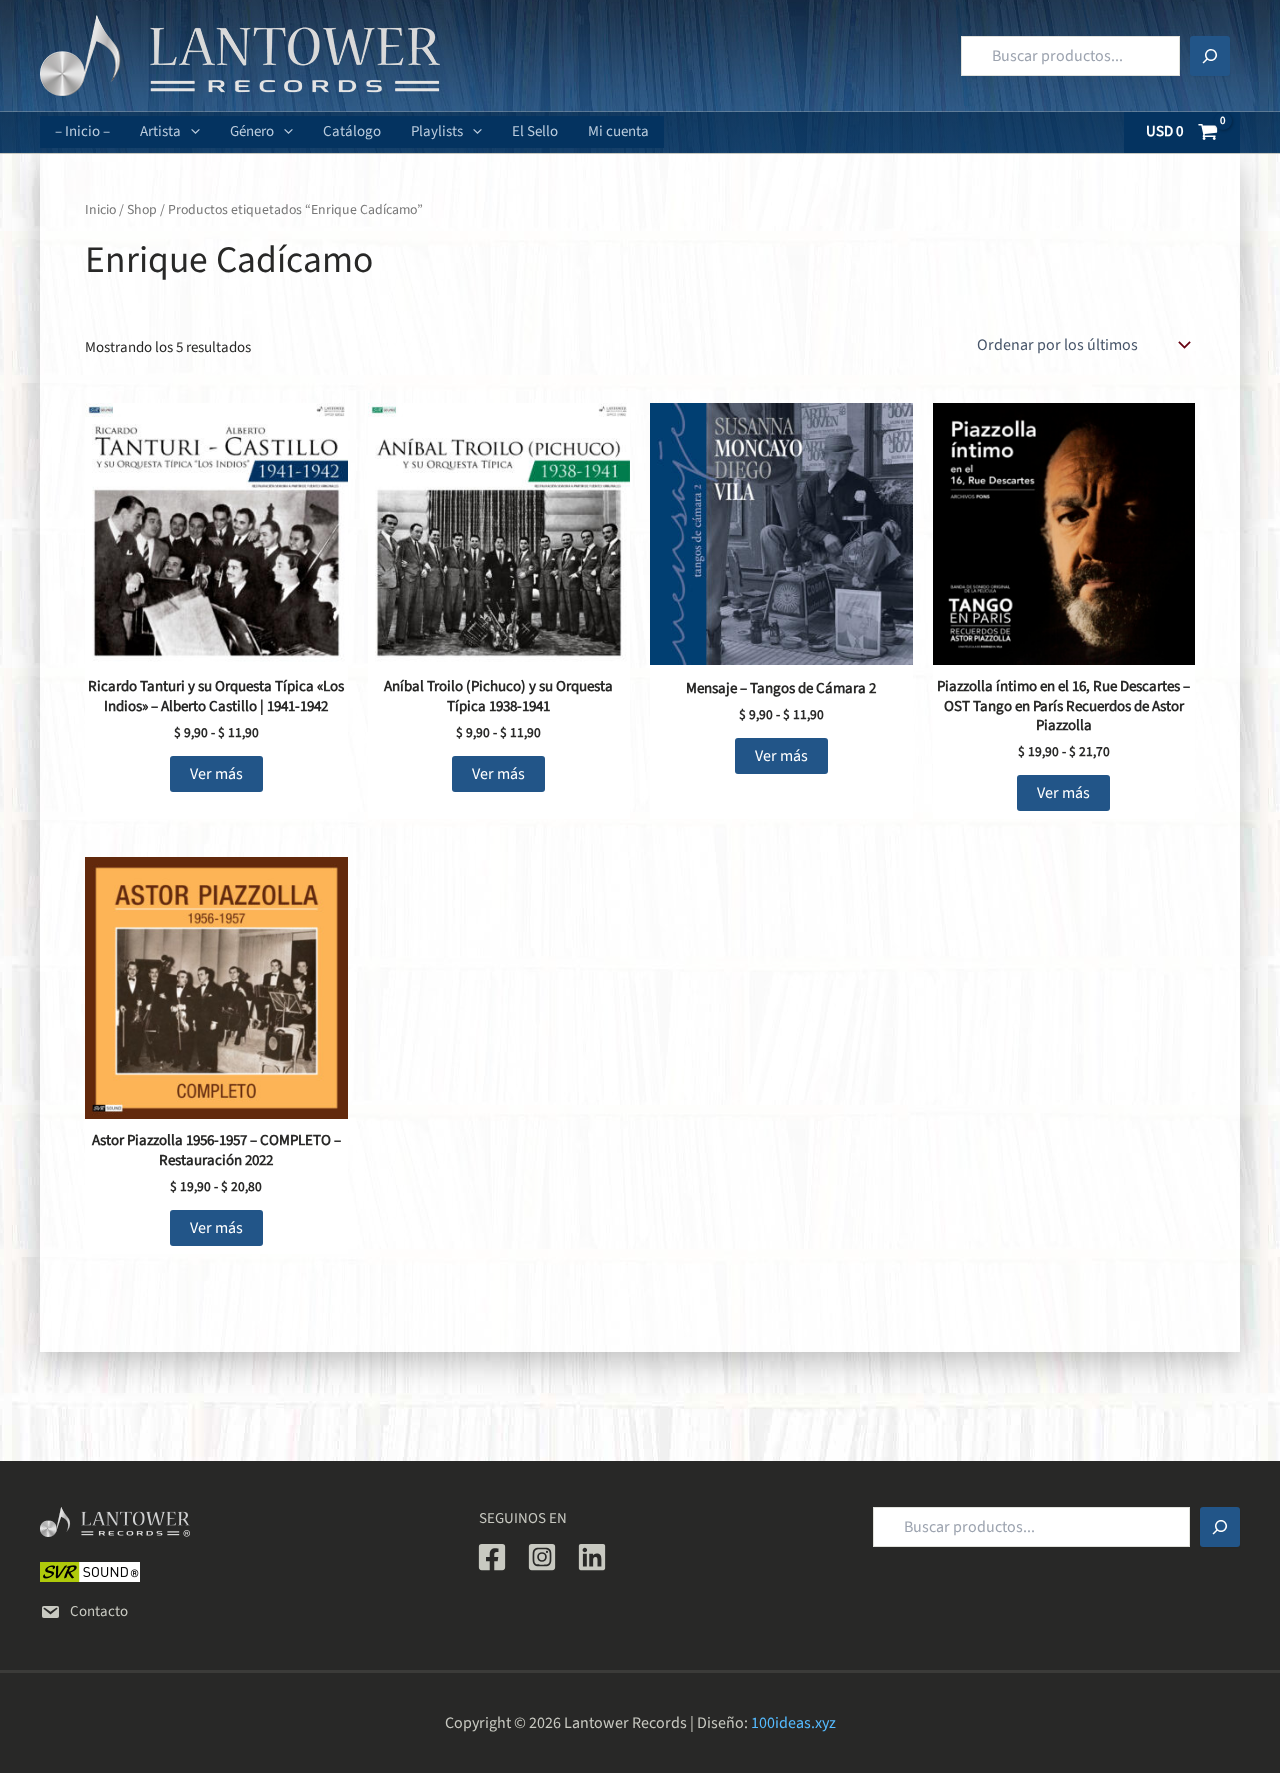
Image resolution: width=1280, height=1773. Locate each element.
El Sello (535, 131)
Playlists (437, 131)
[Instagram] (542, 1557)
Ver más (216, 774)
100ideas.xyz (793, 1723)
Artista (160, 131)
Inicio (100, 210)
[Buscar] (1210, 56)
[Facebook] (492, 1557)
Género (252, 131)
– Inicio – (82, 131)
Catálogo (352, 131)
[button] (190, 132)
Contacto (99, 1611)
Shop (142, 210)
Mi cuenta (618, 131)
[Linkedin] (592, 1557)
